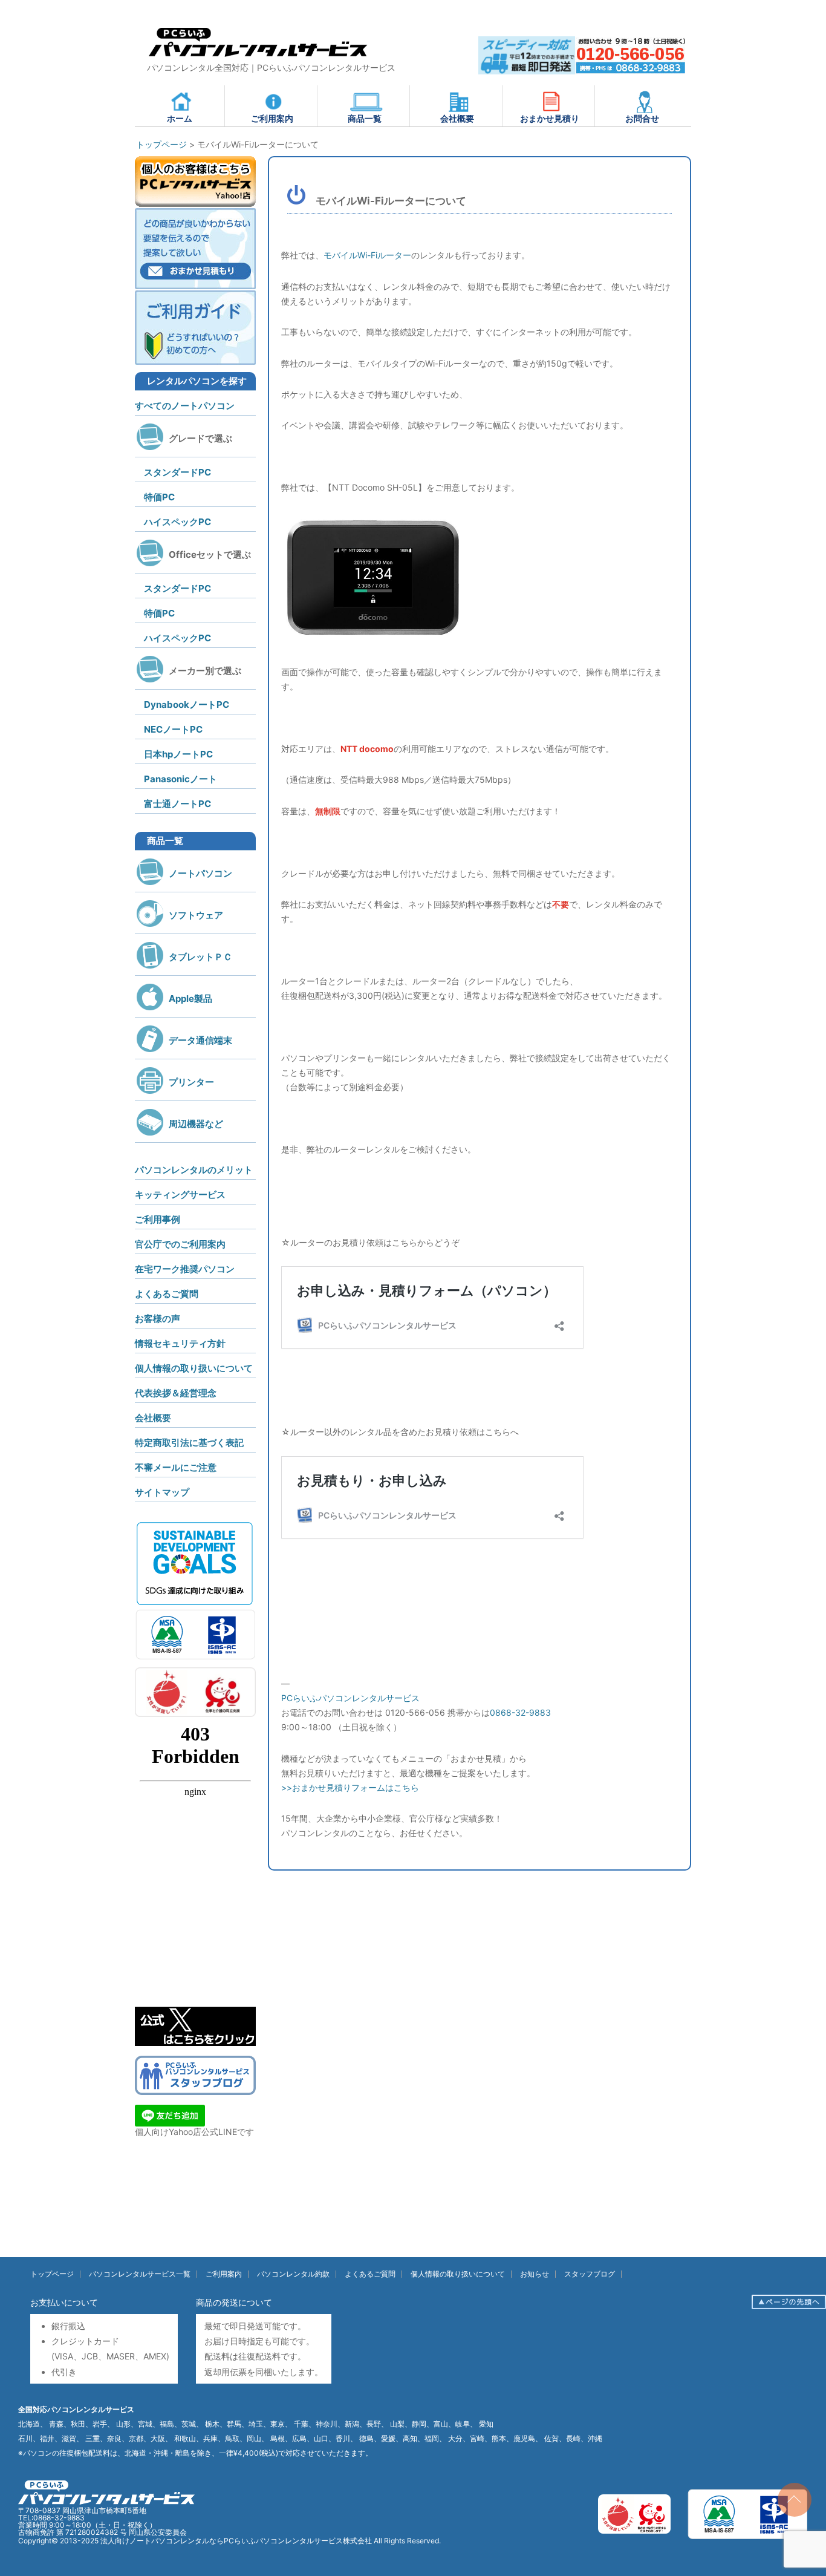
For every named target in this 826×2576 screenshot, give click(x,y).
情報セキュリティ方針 (180, 1343)
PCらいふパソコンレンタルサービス (350, 1698)
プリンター (191, 1082)
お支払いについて (64, 2302)
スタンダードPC (177, 472)
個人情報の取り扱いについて (194, 1368)
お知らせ (535, 2274)
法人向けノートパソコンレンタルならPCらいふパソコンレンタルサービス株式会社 (236, 2541)
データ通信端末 (200, 1040)
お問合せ (642, 118)
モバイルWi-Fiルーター (367, 255)
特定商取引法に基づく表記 (189, 1443)
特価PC (159, 497)
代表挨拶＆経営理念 (176, 1393)
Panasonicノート (180, 779)
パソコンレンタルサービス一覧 (140, 2274)
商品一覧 (365, 118)
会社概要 (457, 118)
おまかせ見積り (550, 118)
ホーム (180, 118)
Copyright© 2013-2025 (59, 2541)
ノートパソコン (200, 873)
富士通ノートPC (177, 804)
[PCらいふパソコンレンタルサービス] (257, 59)
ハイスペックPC (177, 522)
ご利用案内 (272, 118)
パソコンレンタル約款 (293, 2274)
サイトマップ (162, 1492)
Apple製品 (190, 999)
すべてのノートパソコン (185, 406)
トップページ (52, 2274)
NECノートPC (173, 729)
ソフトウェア (196, 915)
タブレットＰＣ (200, 957)
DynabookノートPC (187, 704)
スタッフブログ (590, 2274)
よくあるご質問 (167, 1294)
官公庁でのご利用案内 (180, 1244)
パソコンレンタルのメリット (194, 1170)
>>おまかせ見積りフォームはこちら (350, 1787)
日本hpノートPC (178, 754)
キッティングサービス (180, 1195)
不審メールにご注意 (176, 1467)
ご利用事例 (158, 1219)
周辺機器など (196, 1124)
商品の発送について (234, 2302)
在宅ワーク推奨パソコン (185, 1269)
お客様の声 (158, 1319)
